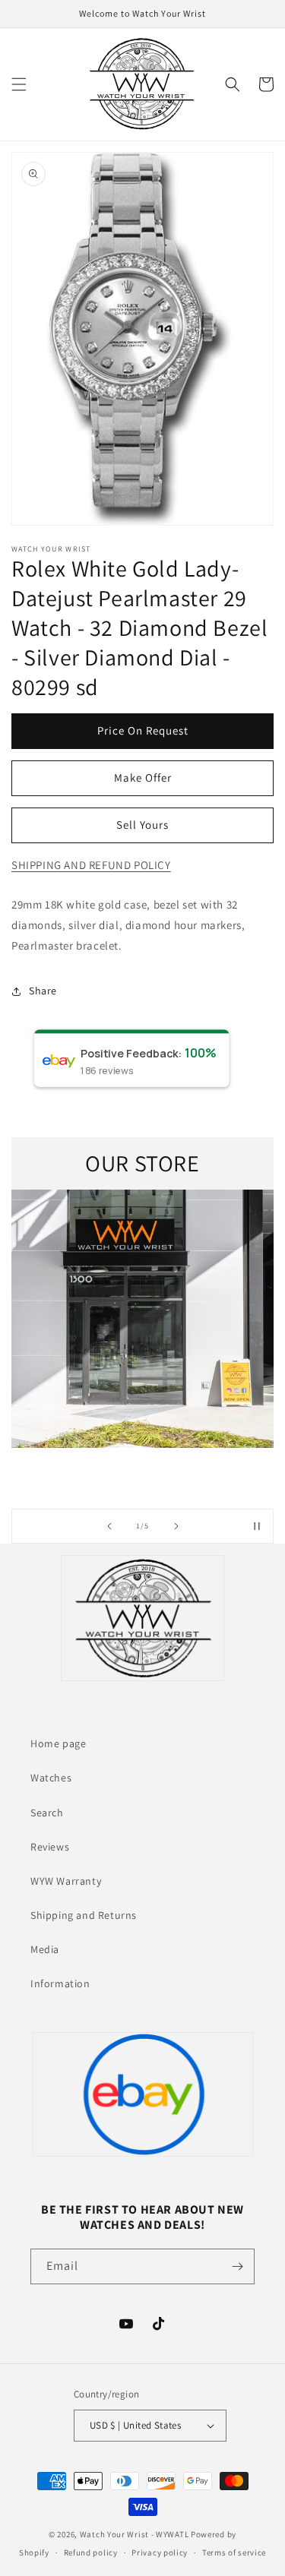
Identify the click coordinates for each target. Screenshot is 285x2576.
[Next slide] (176, 1526)
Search (47, 1813)
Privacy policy (160, 2552)
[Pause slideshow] (257, 1526)
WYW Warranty (66, 1881)
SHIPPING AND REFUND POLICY (91, 865)
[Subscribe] (237, 2266)
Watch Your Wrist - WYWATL (135, 2534)
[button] (19, 84)
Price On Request (143, 730)
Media (45, 1949)
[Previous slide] (109, 1526)
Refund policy (91, 2552)
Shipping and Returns (84, 1915)
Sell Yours (142, 825)
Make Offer (143, 778)
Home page (58, 1743)
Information (60, 1983)
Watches (51, 1778)
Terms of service (234, 2552)
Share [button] (43, 991)
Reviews (50, 1847)
